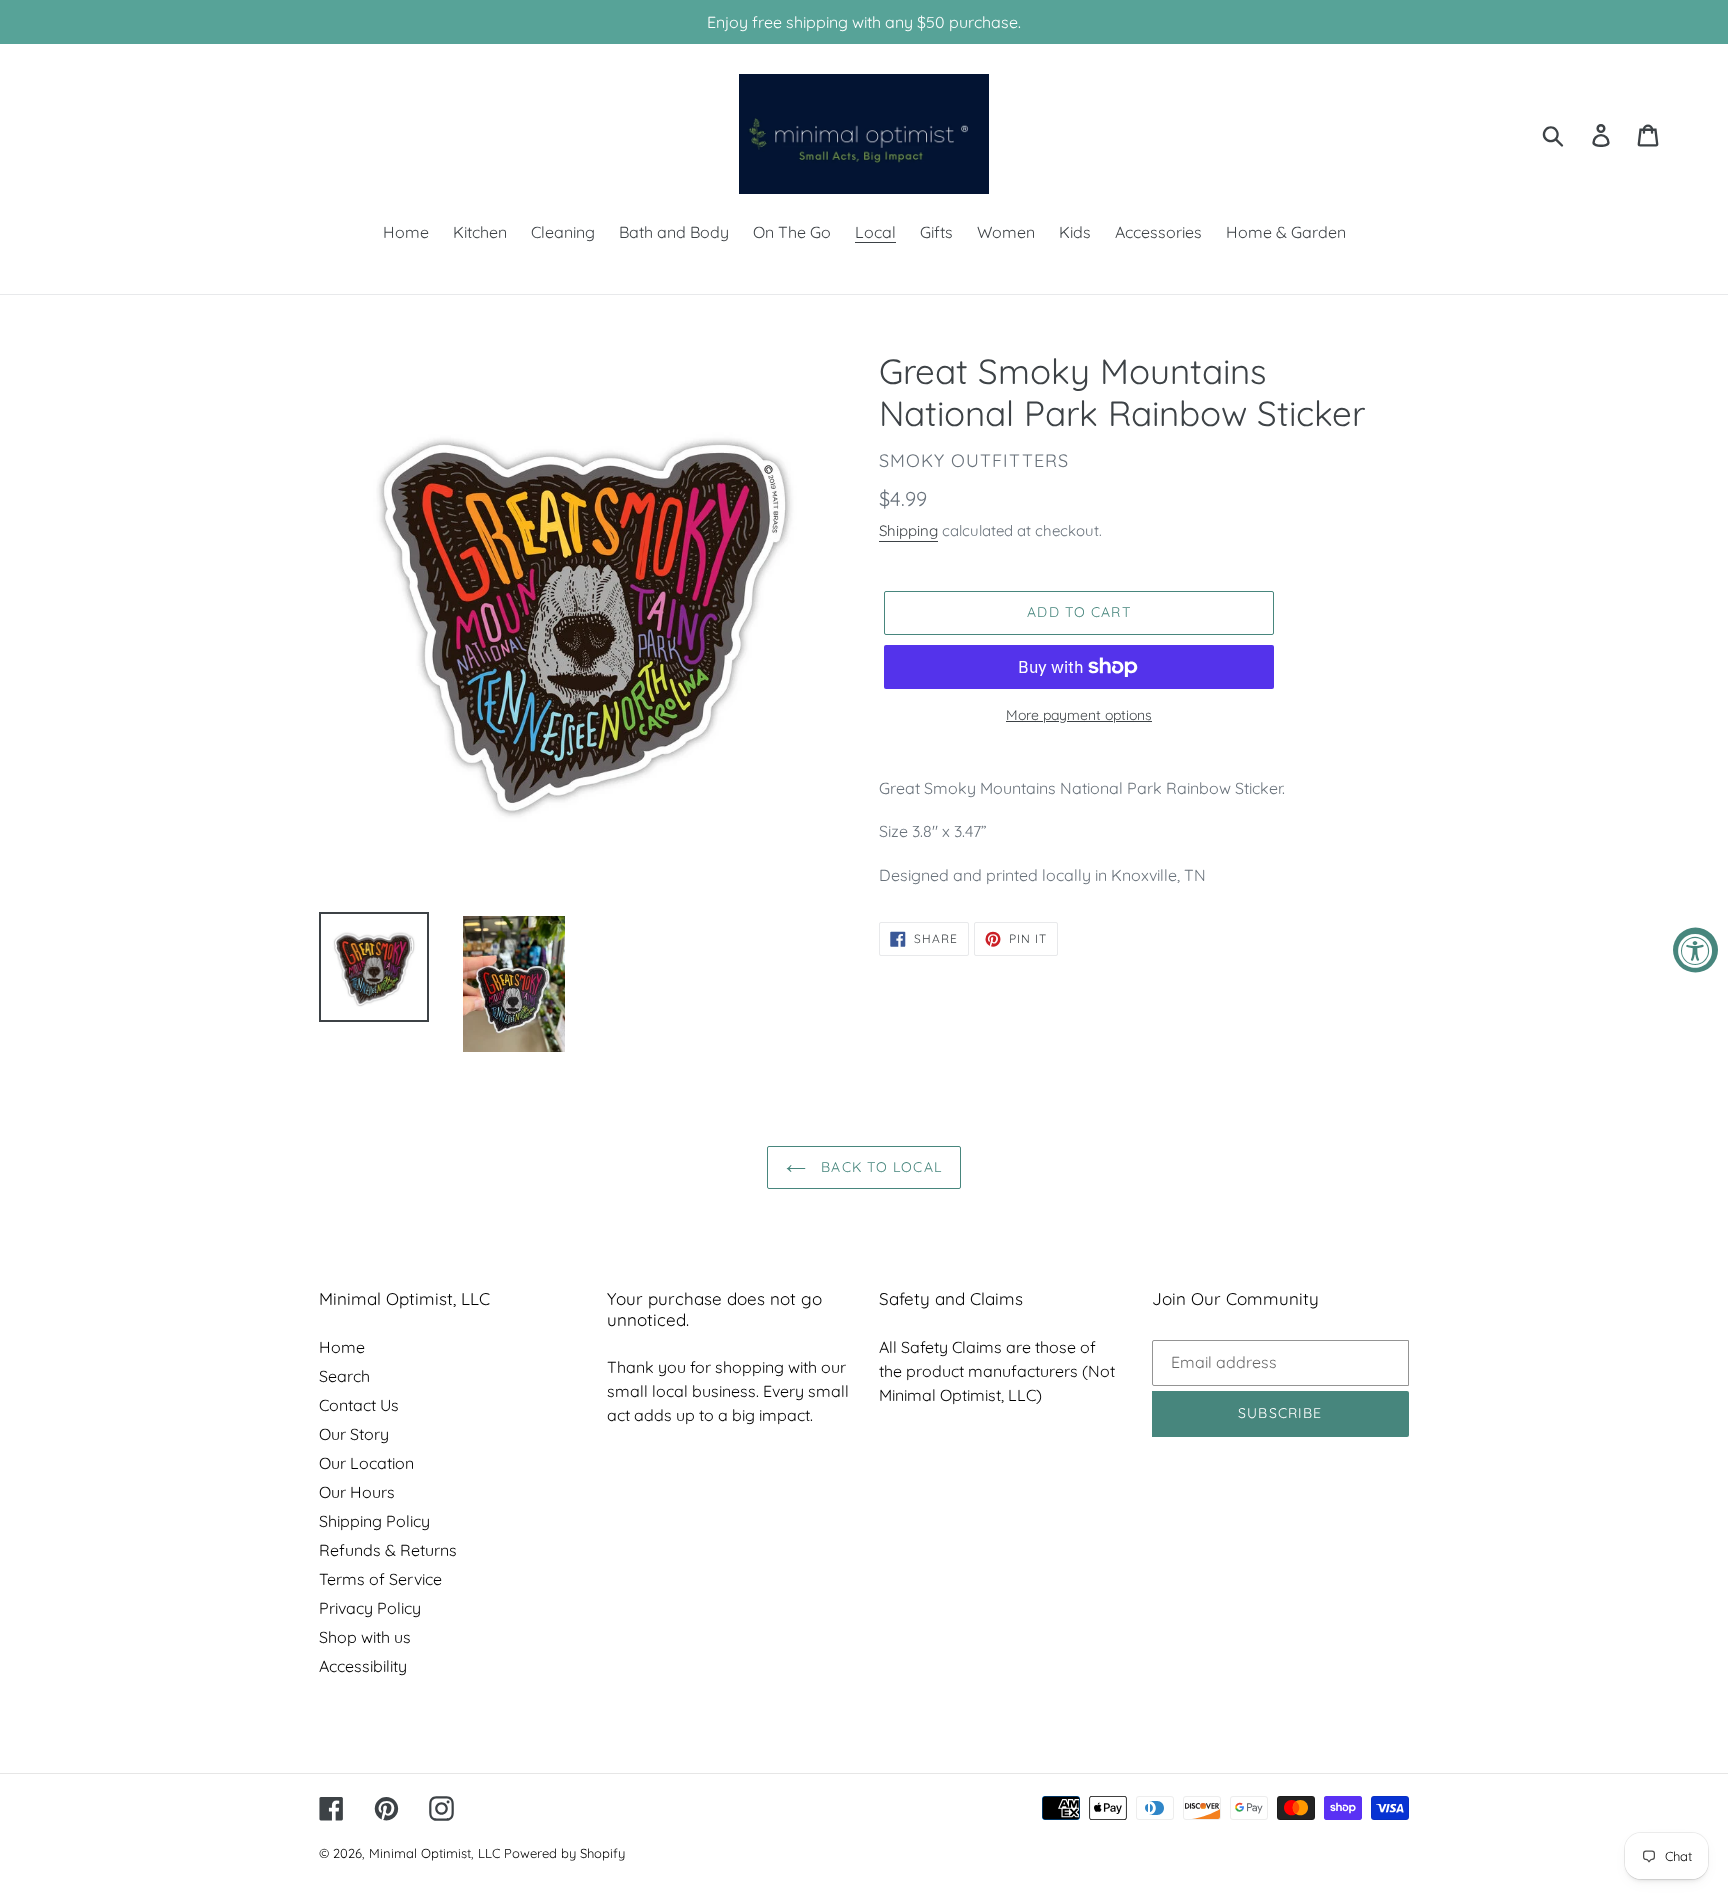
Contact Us (359, 1405)
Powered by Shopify (564, 1853)
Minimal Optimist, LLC (434, 1853)
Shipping (908, 530)
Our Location (366, 1463)
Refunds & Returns (388, 1550)
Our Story (354, 1434)
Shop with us (365, 1637)
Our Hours (357, 1492)
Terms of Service (380, 1579)
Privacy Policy (370, 1608)
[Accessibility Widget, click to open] (1695, 949)
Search (344, 1376)
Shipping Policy (374, 1521)
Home (342, 1347)
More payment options (1079, 715)
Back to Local (879, 1167)
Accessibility (363, 1666)
